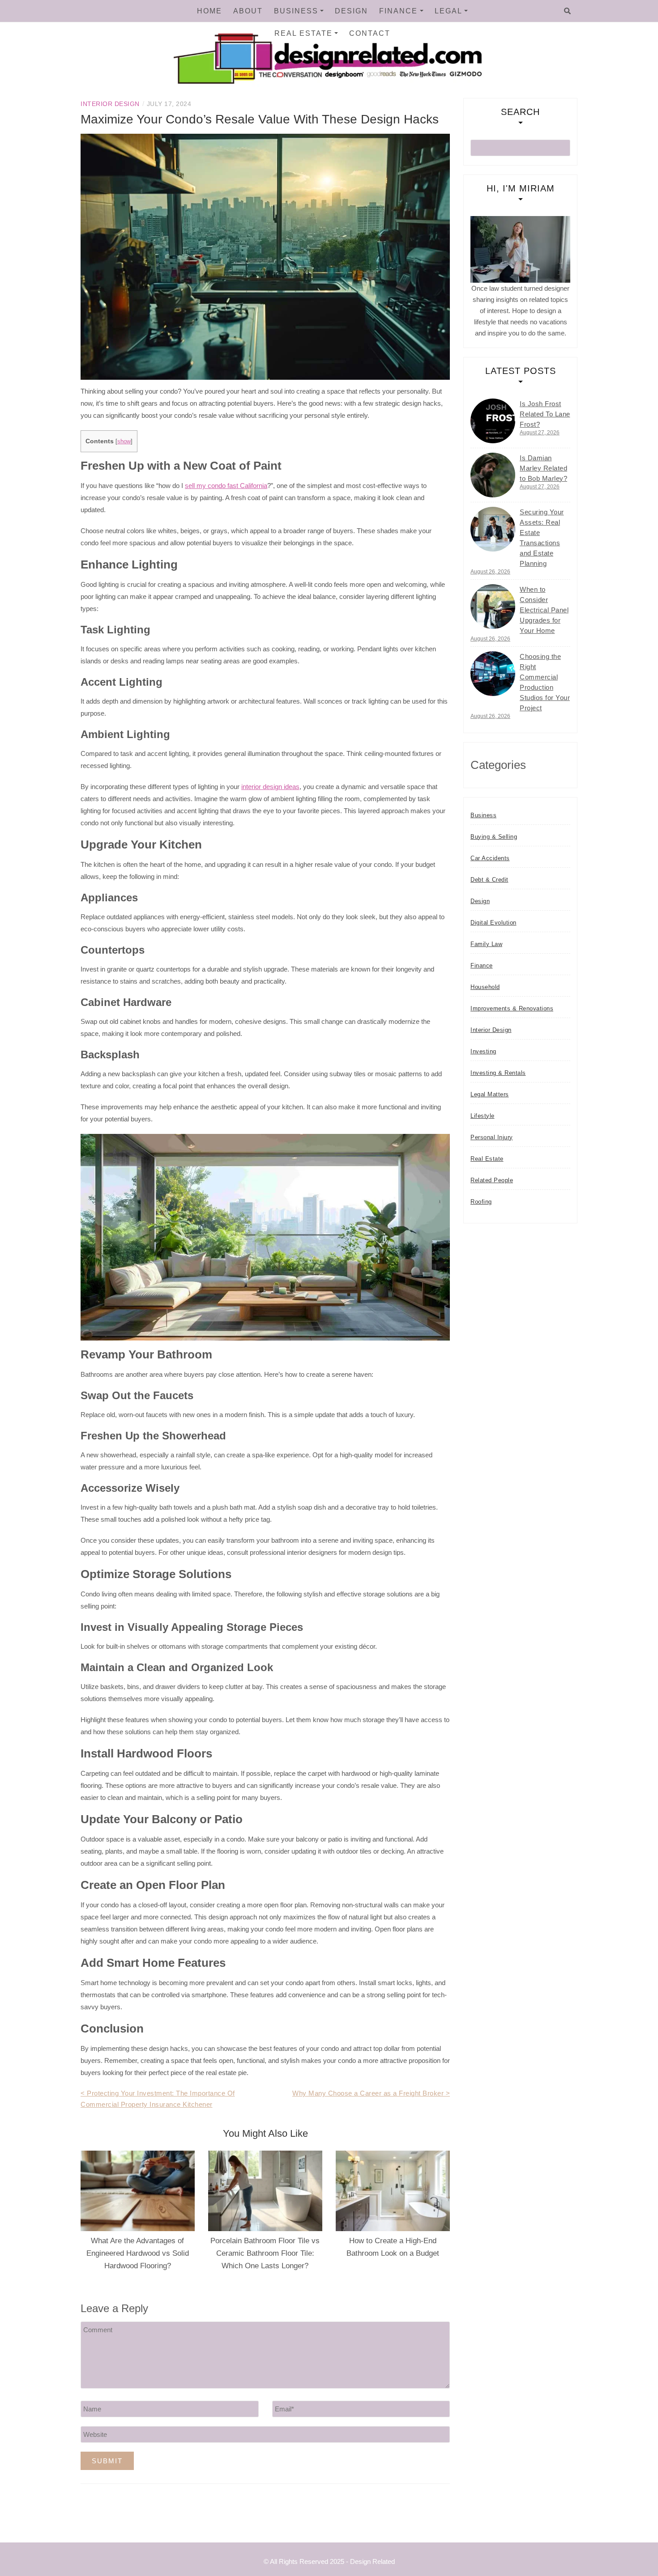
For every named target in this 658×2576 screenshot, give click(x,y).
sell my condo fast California (226, 486)
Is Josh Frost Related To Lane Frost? (545, 414)
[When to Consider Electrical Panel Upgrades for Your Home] (493, 607)
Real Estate (303, 33)
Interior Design (110, 104)
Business (296, 11)
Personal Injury (492, 1137)
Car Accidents (490, 858)
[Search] (567, 11)
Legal (449, 11)
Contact (370, 33)
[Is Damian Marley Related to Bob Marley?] (493, 475)
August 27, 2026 (540, 433)
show (124, 441)
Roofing (481, 1202)
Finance (398, 11)
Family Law (486, 944)
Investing (483, 1051)
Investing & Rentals (498, 1073)
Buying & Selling (494, 837)
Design (351, 11)
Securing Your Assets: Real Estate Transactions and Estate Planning (542, 538)
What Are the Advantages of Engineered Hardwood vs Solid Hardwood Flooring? (138, 2253)
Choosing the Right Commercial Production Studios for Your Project (545, 682)
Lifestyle (483, 1116)
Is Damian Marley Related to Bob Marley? (543, 468)
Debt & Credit (489, 880)
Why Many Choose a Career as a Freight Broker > (371, 2093)
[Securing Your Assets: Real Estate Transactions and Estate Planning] (493, 529)
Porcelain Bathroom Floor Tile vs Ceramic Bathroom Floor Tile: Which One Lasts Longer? (265, 2253)
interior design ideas (270, 787)
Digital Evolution (493, 923)
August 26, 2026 (490, 572)
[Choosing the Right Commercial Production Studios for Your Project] (493, 674)
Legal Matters (490, 1094)
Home (209, 11)
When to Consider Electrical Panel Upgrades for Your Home (544, 610)
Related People (492, 1180)
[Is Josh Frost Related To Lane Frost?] (493, 421)
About (248, 11)
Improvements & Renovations (512, 1008)
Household (485, 987)
